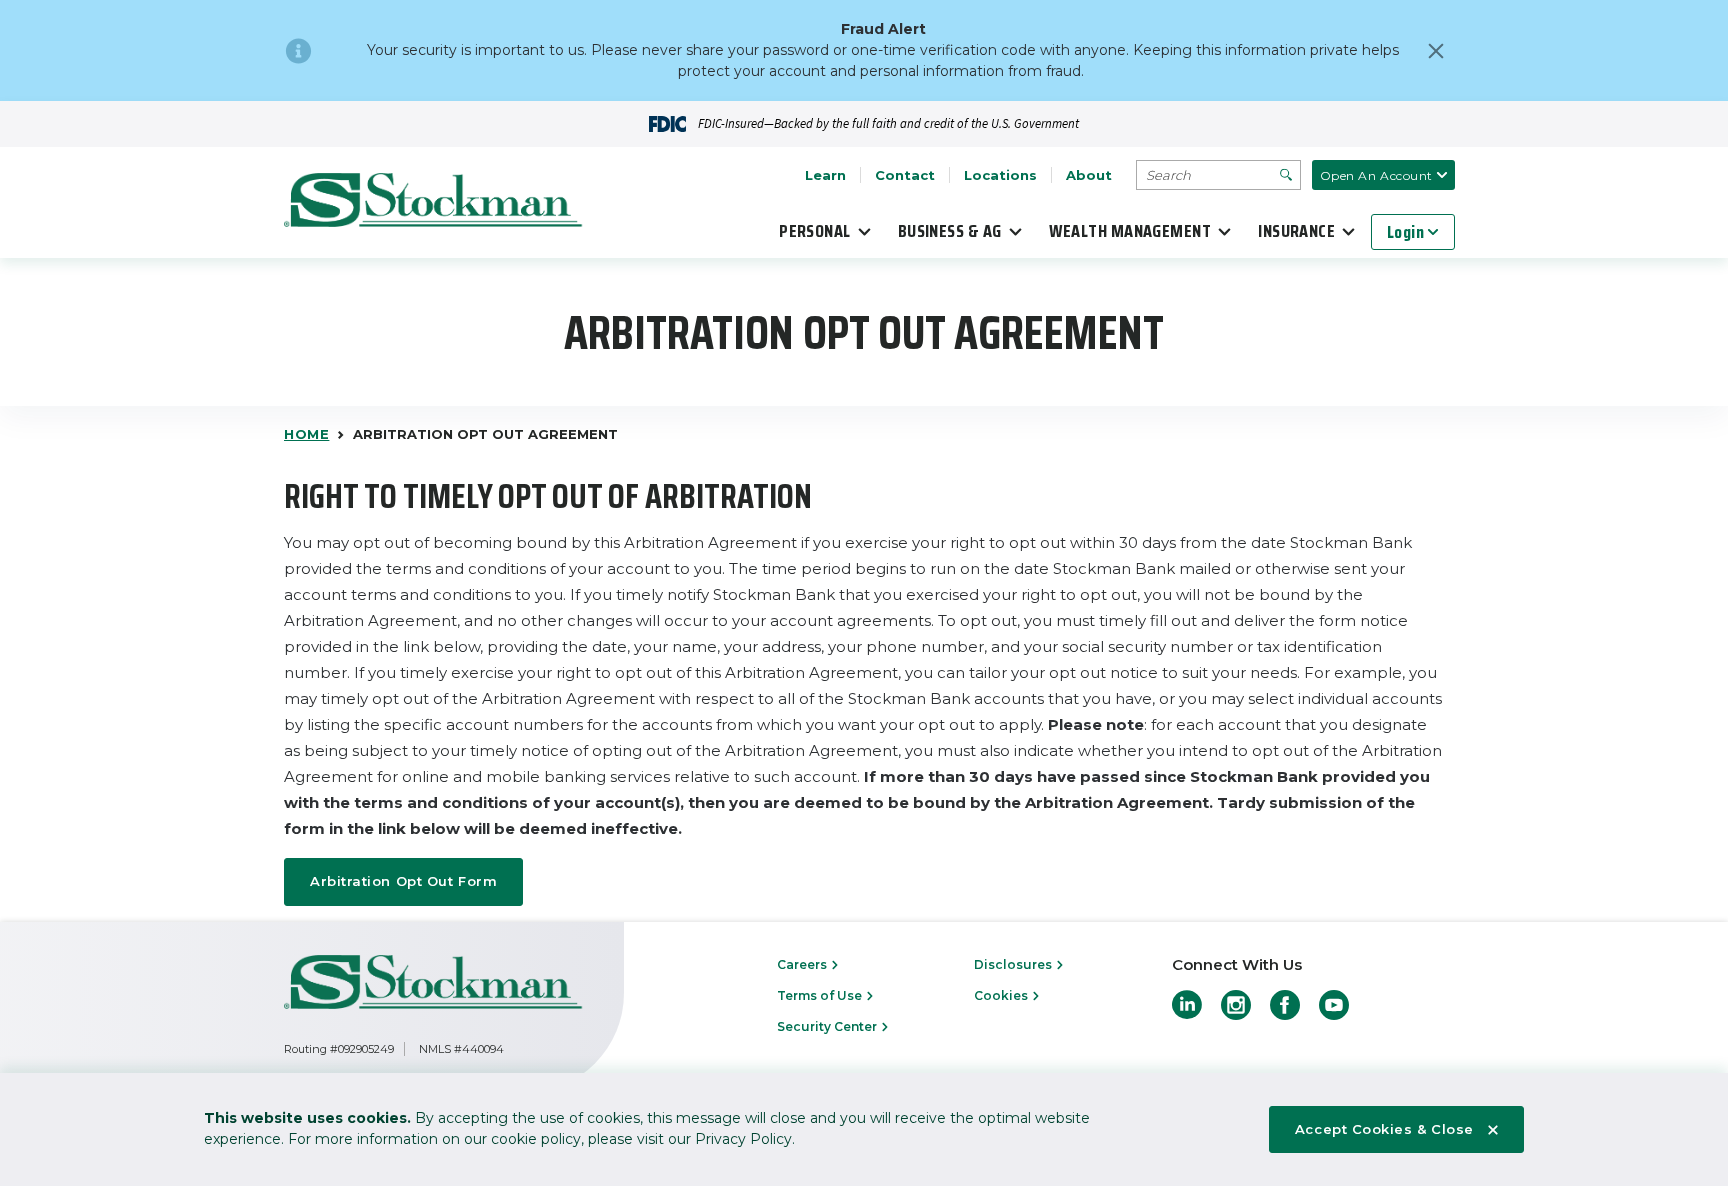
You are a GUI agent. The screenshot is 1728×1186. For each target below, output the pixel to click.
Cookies (1002, 995)
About (1089, 175)
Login (1405, 232)
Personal (815, 231)
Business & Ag (950, 231)
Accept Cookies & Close (1384, 1129)
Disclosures (1014, 964)
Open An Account (1376, 175)
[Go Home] (434, 203)
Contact (905, 175)
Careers (803, 964)
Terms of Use (821, 995)
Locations (1000, 175)
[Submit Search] (1286, 174)
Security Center (828, 1026)
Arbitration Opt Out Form (403, 881)
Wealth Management (1130, 231)
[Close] (1436, 51)
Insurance (1296, 231)
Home (306, 434)
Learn (825, 175)
